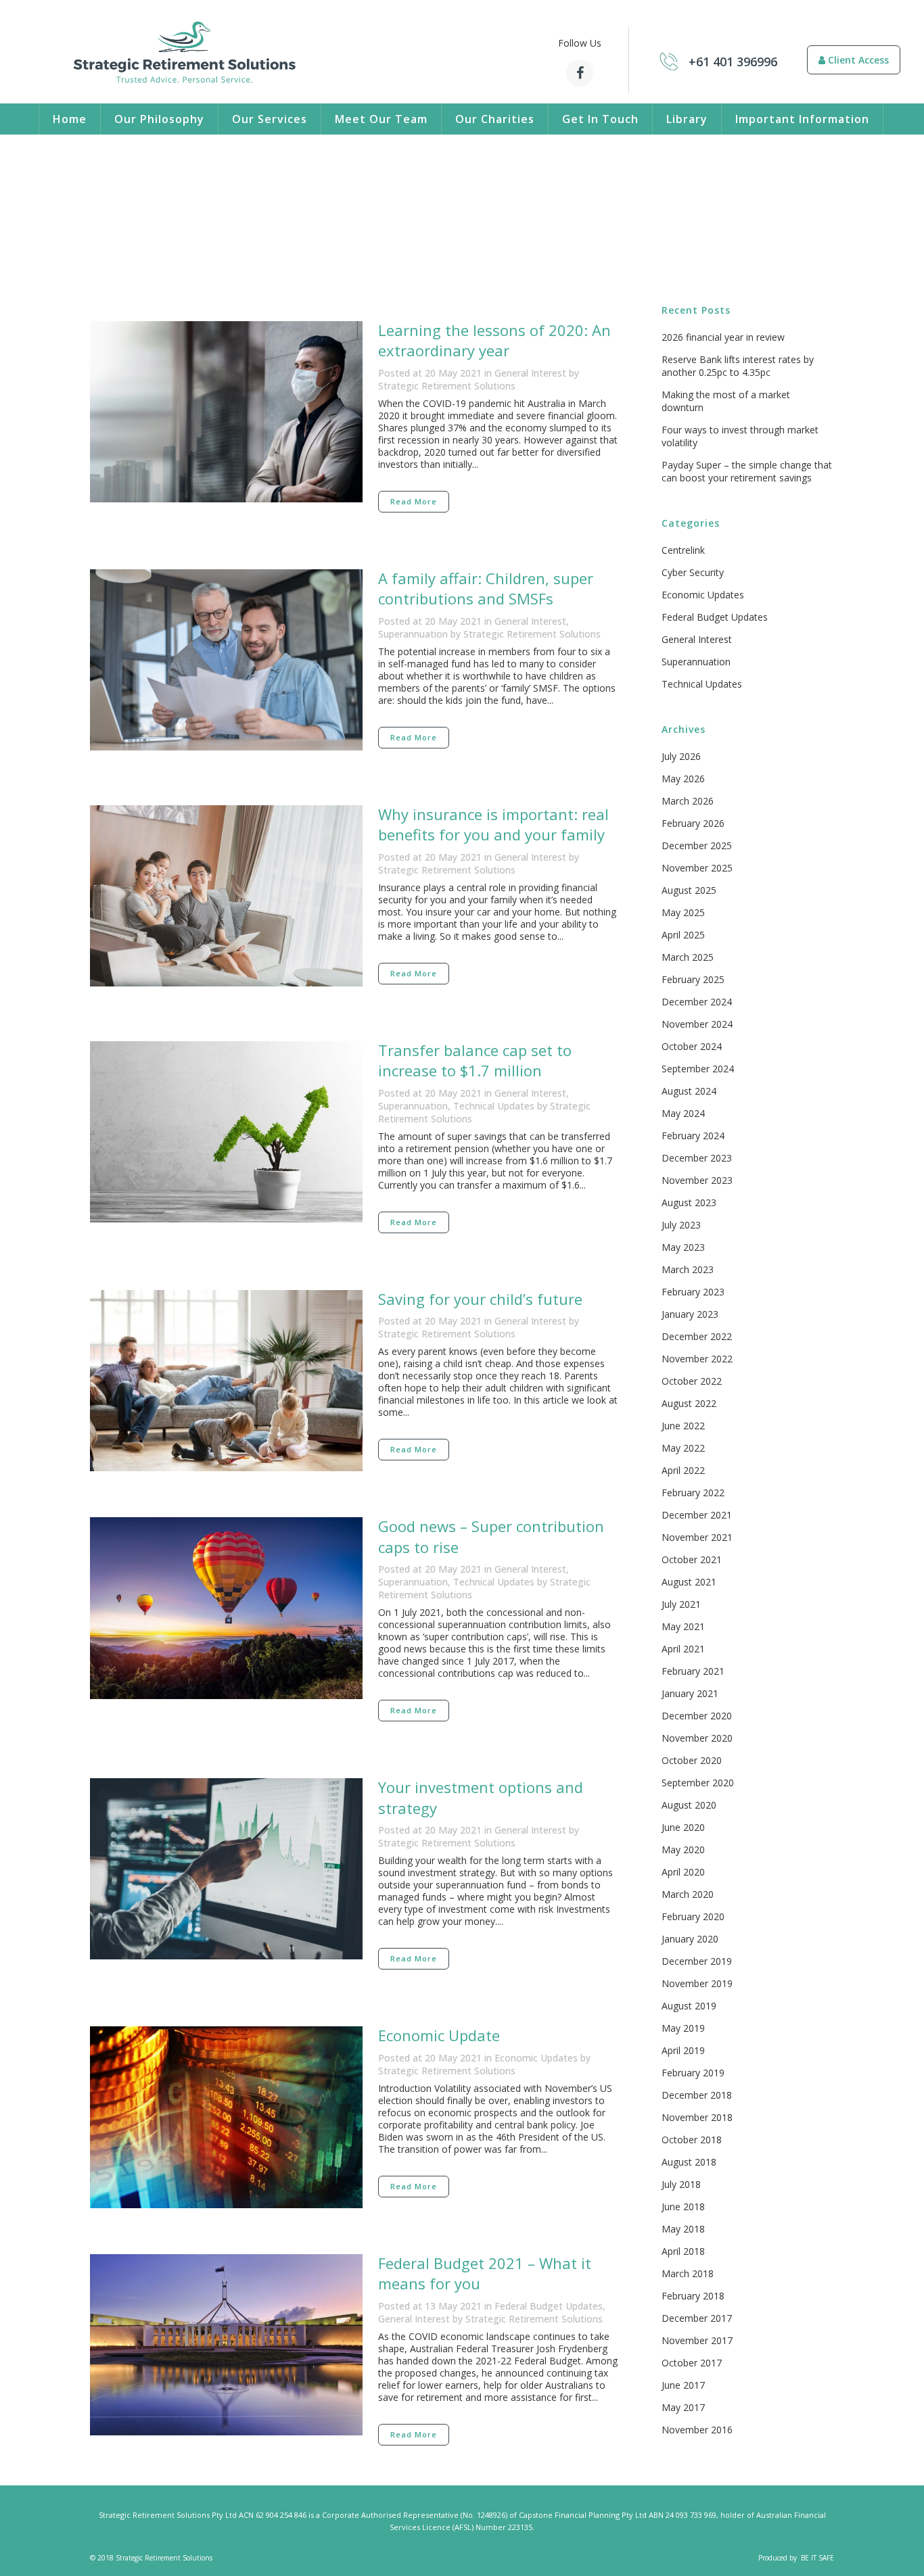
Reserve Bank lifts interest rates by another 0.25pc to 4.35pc (738, 366)
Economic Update (439, 2035)
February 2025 (693, 979)
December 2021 (697, 1515)
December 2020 (697, 1716)
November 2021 (697, 1537)
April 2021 (683, 1649)
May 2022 (683, 1448)
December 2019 (697, 1961)
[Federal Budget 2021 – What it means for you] (226, 2345)
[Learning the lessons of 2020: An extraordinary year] (226, 412)
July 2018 (681, 2184)
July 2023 (681, 1225)
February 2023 (693, 1292)
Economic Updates (536, 2058)
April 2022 (683, 1470)
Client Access (857, 60)
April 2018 (683, 2251)
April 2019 (683, 2050)
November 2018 (697, 2117)
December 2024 (697, 1002)
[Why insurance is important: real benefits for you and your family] (226, 896)
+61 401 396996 (733, 62)
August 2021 (689, 1582)
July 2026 (681, 756)
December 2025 (697, 845)
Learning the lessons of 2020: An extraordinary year (494, 340)
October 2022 (692, 1381)
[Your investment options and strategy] (226, 1869)
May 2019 (683, 2028)
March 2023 (688, 1269)
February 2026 (693, 823)
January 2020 (690, 1939)
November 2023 (697, 1180)
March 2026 (688, 801)
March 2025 (688, 957)
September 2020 (698, 1783)
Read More (414, 501)
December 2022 (697, 1336)
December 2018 (697, 2095)
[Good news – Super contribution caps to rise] (226, 1608)
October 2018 (692, 2140)
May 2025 (683, 912)
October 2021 (692, 1559)
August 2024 (689, 1091)
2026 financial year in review (723, 337)
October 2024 (692, 1046)
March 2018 (688, 2273)
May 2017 (683, 2407)
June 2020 (683, 1827)
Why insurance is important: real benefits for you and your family (493, 824)
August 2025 (689, 890)
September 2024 (698, 1069)
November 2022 (697, 1359)
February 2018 (693, 2296)
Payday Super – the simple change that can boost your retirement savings (747, 471)
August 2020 (689, 1805)
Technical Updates (494, 1106)
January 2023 (690, 1314)
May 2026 (683, 779)
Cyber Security (693, 572)
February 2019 (693, 2073)
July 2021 (681, 1604)
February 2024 (693, 1136)
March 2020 (688, 1894)
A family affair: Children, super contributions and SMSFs (486, 588)
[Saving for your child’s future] (226, 1381)
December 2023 (697, 1158)
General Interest (530, 373)
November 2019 (697, 1983)
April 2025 (683, 935)
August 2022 (689, 1403)
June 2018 (683, 2207)
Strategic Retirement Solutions (447, 386)
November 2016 (697, 2430)
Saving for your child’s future (480, 1299)
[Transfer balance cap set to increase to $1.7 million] (226, 1132)
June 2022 (683, 1426)
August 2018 (689, 2162)
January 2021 (690, 1693)
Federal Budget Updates (549, 2306)
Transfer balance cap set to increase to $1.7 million (475, 1060)
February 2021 (693, 1671)
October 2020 (692, 1760)
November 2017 (697, 2340)
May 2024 (683, 1113)
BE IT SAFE (817, 2558)
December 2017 (697, 2318)
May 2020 (683, 1850)
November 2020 (697, 1738)
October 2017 (692, 2363)
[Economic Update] (226, 2117)
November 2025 (697, 868)
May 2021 (683, 1626)
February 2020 (693, 1916)
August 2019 (689, 2006)
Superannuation (413, 634)
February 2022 (693, 1493)
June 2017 (683, 2385)
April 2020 (683, 1872)
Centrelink (683, 550)
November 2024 (697, 1024)
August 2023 (689, 1202)
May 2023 (683, 1247)
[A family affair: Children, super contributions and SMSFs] (226, 660)
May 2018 (683, 2229)
